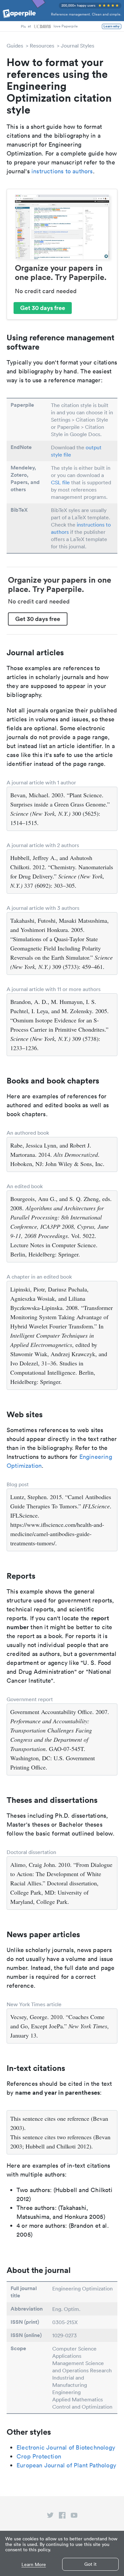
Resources (42, 46)
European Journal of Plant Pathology (66, 2465)
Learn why (112, 26)
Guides (15, 46)
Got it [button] (90, 2564)
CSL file (60, 482)
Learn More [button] (34, 2565)
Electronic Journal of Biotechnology (66, 2447)
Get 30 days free (43, 308)
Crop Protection (39, 2456)
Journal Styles (78, 46)
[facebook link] (62, 2517)
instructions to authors (62, 171)
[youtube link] (74, 2517)
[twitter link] (50, 2517)
